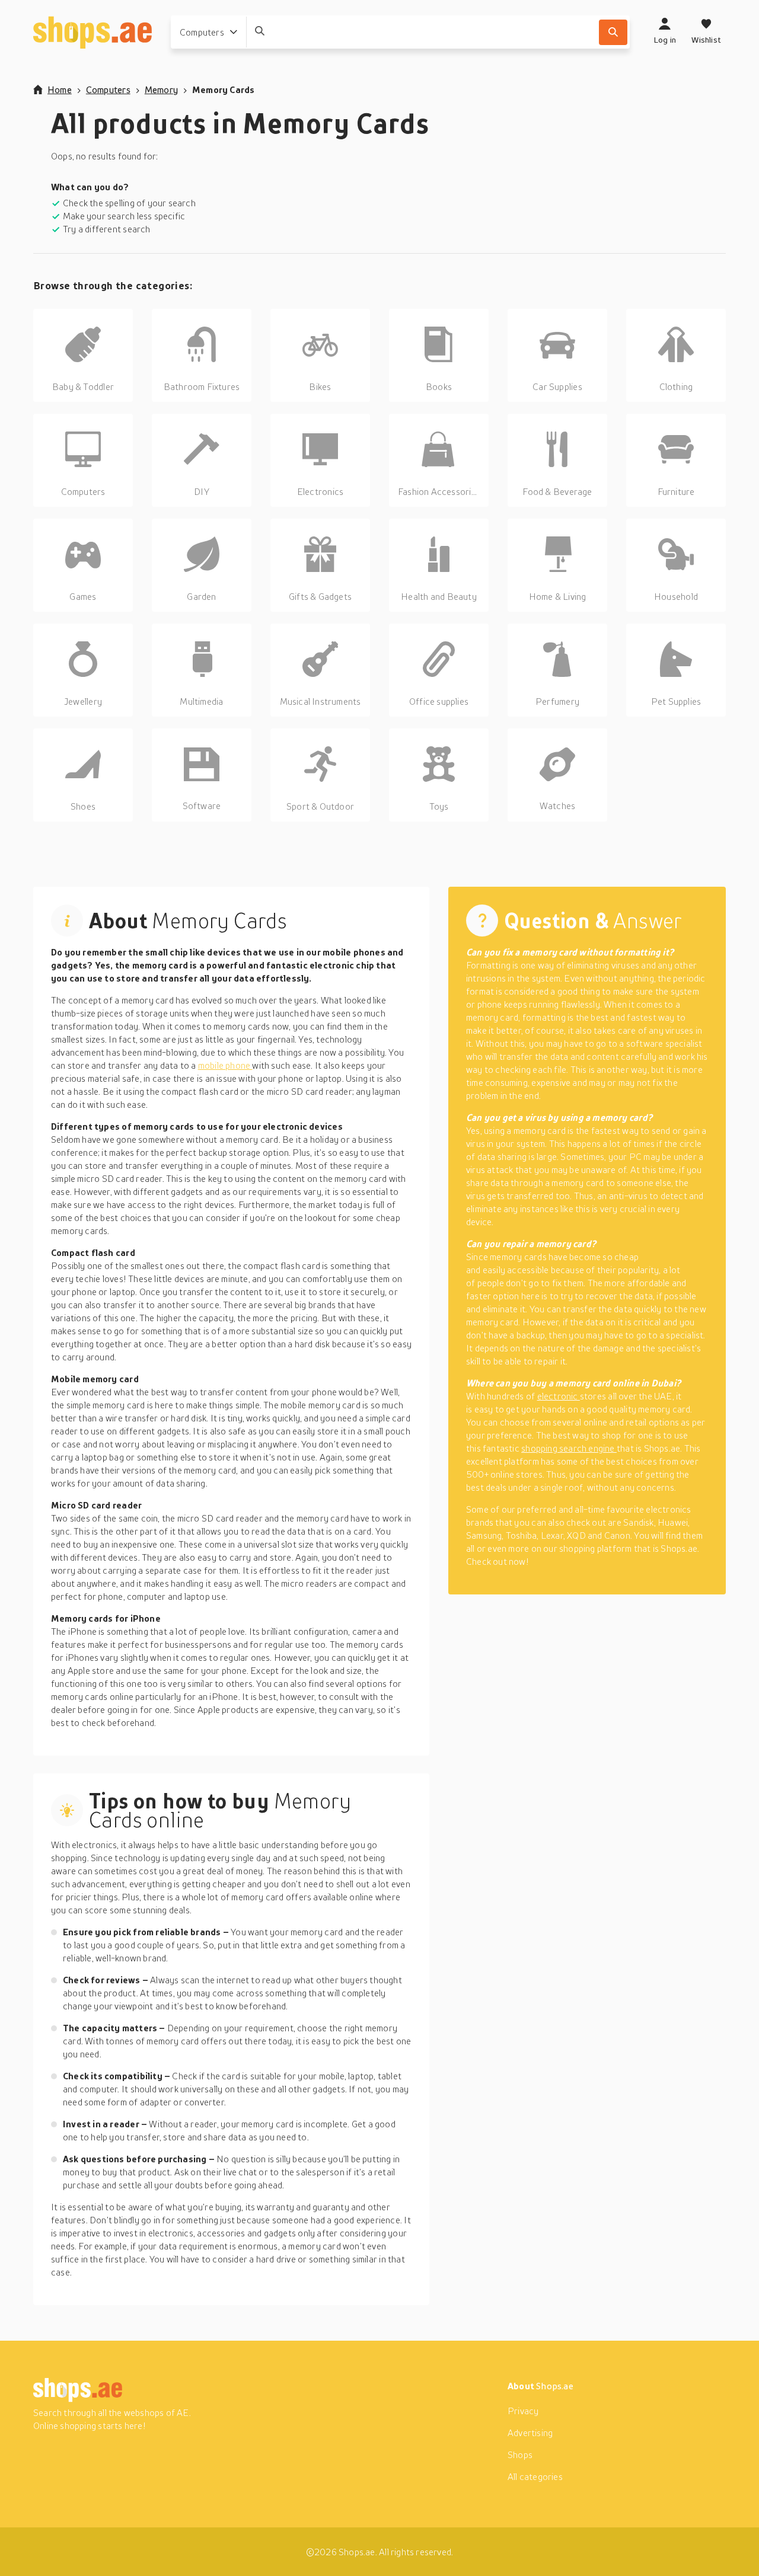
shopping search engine (569, 1448)
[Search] (613, 32)
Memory (161, 90)
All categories (535, 2476)
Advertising (530, 2433)
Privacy (523, 2411)
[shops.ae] (93, 32)
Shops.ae (555, 2386)
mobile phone (225, 1065)
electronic (559, 1396)
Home (60, 90)
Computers (108, 90)
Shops (520, 2454)
